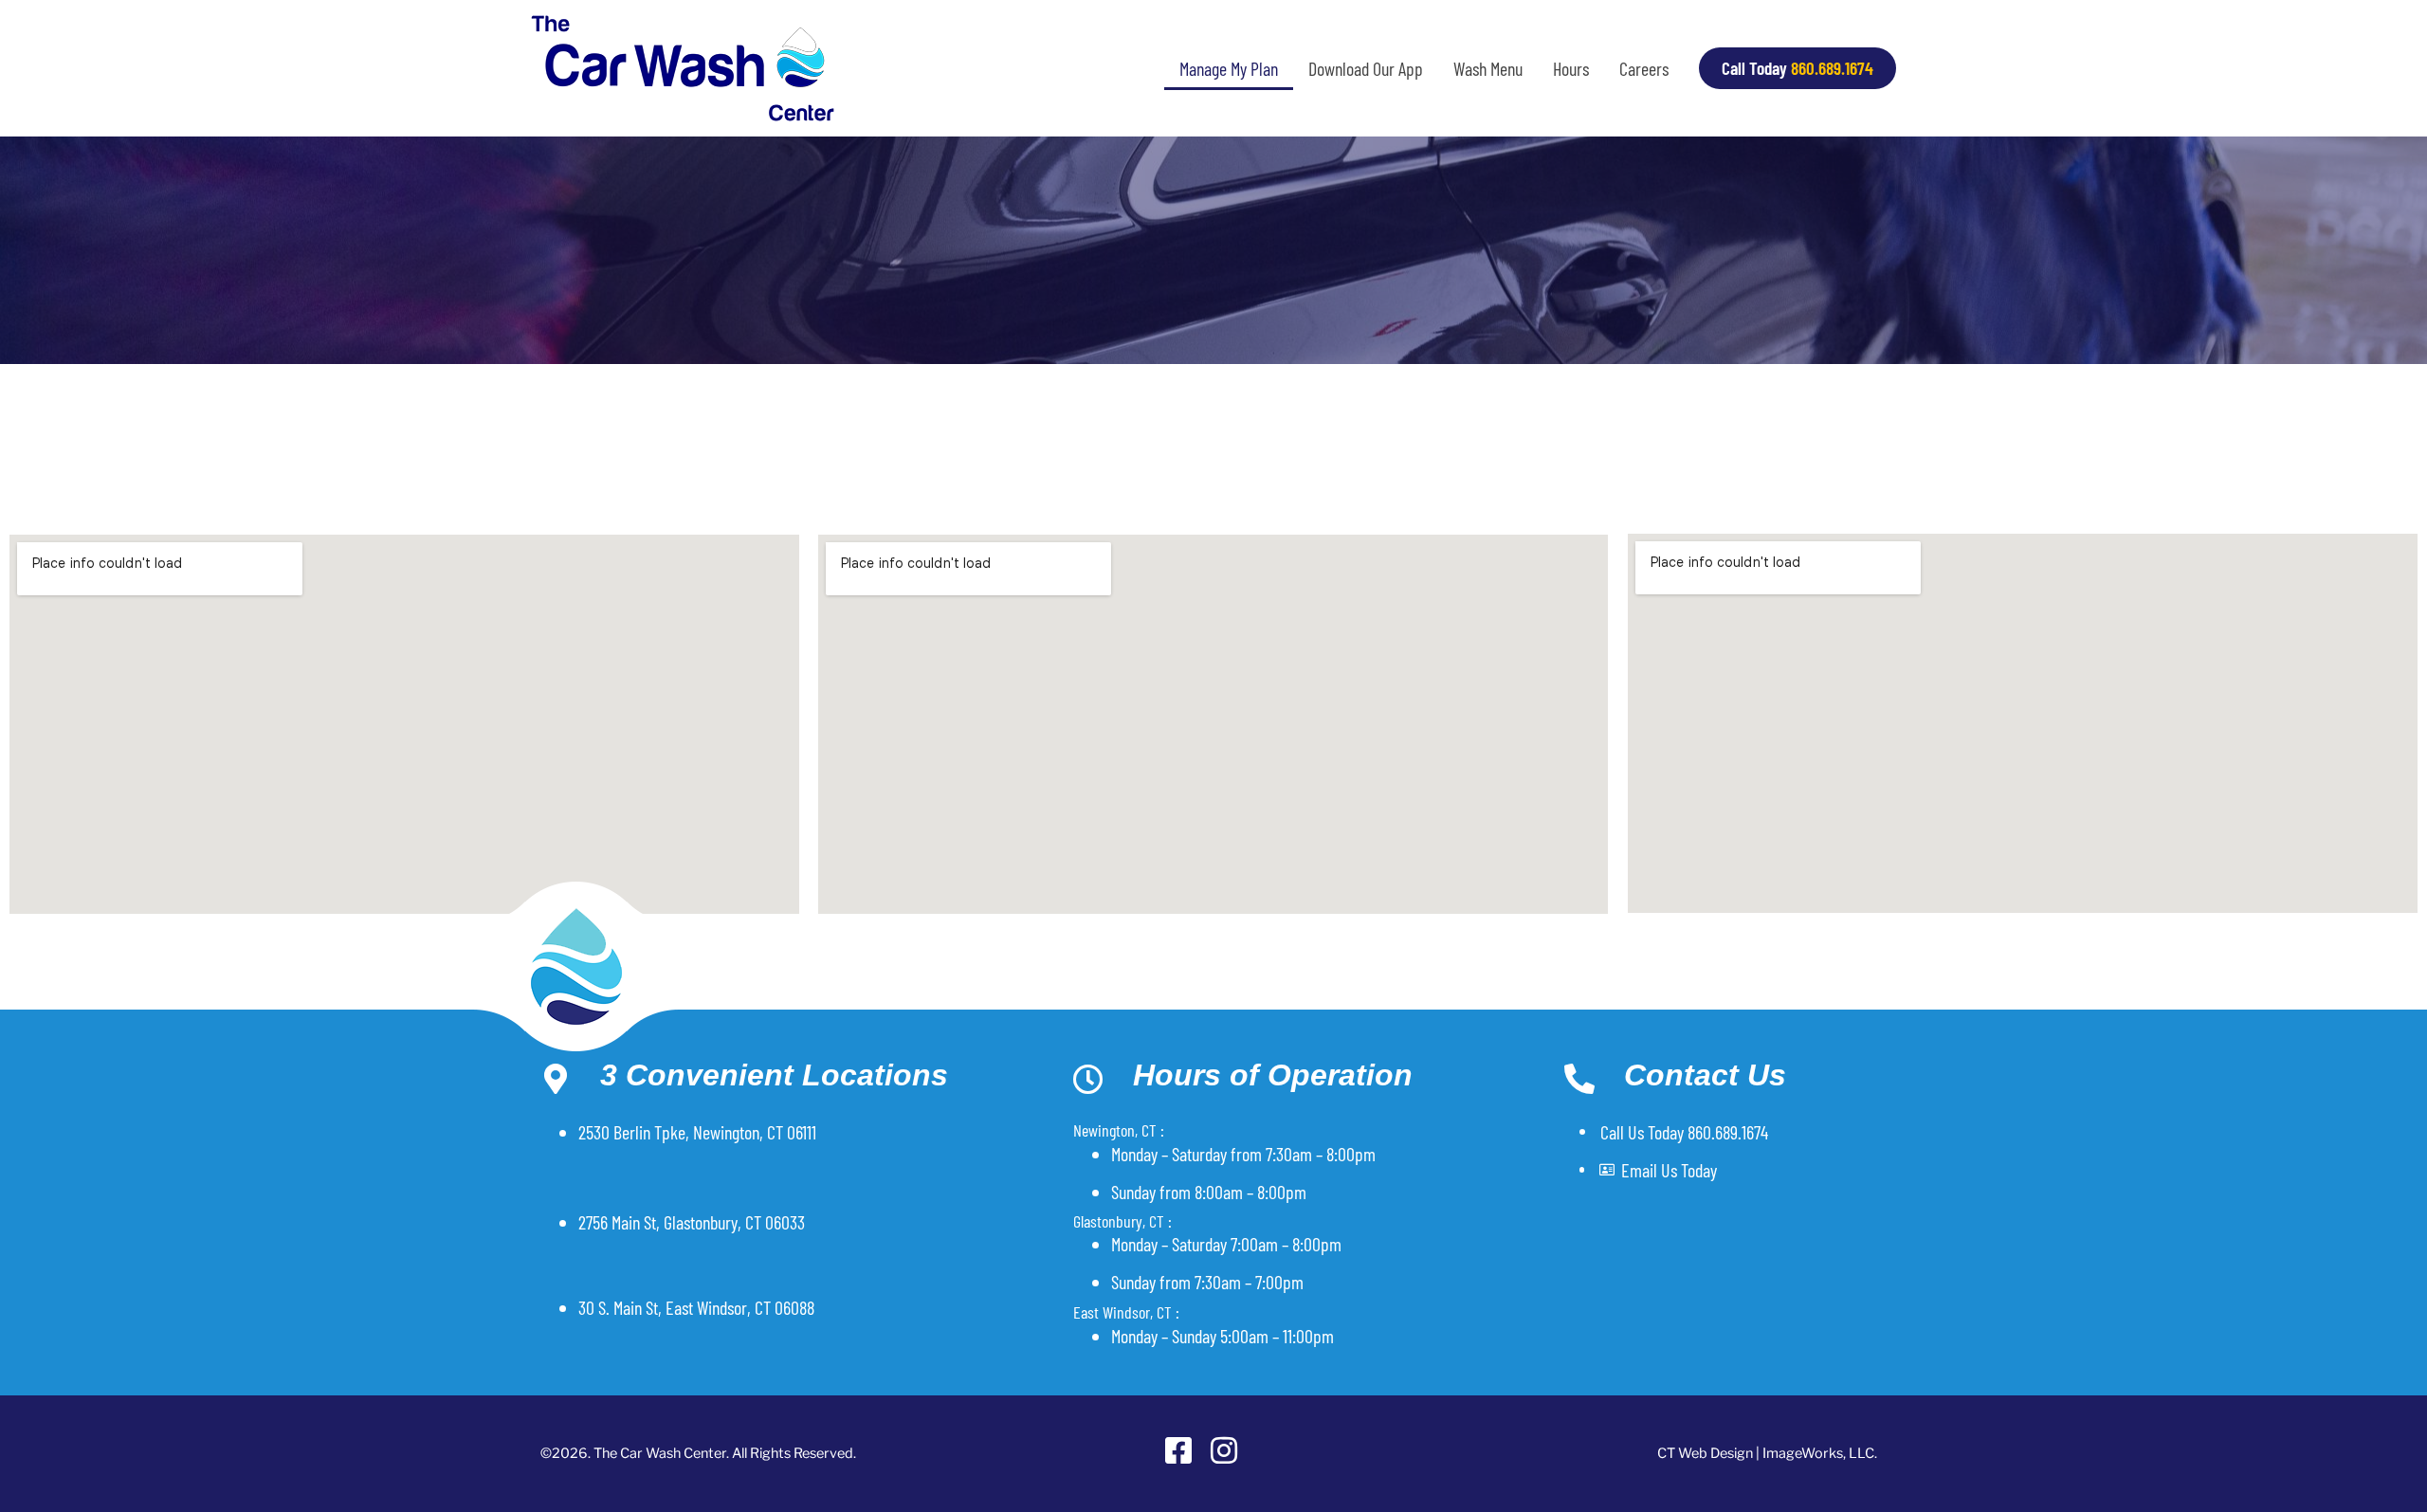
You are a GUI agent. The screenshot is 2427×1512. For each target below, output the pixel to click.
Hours (1571, 68)
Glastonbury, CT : (1122, 1221)
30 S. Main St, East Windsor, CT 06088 (696, 1307)
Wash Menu (1488, 68)
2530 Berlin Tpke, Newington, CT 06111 (697, 1132)
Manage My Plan (1229, 68)
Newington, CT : (1119, 1130)
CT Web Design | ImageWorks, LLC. (1767, 1453)
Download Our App (1366, 68)
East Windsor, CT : (1126, 1312)
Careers (1644, 68)
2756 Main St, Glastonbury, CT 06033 (692, 1222)
